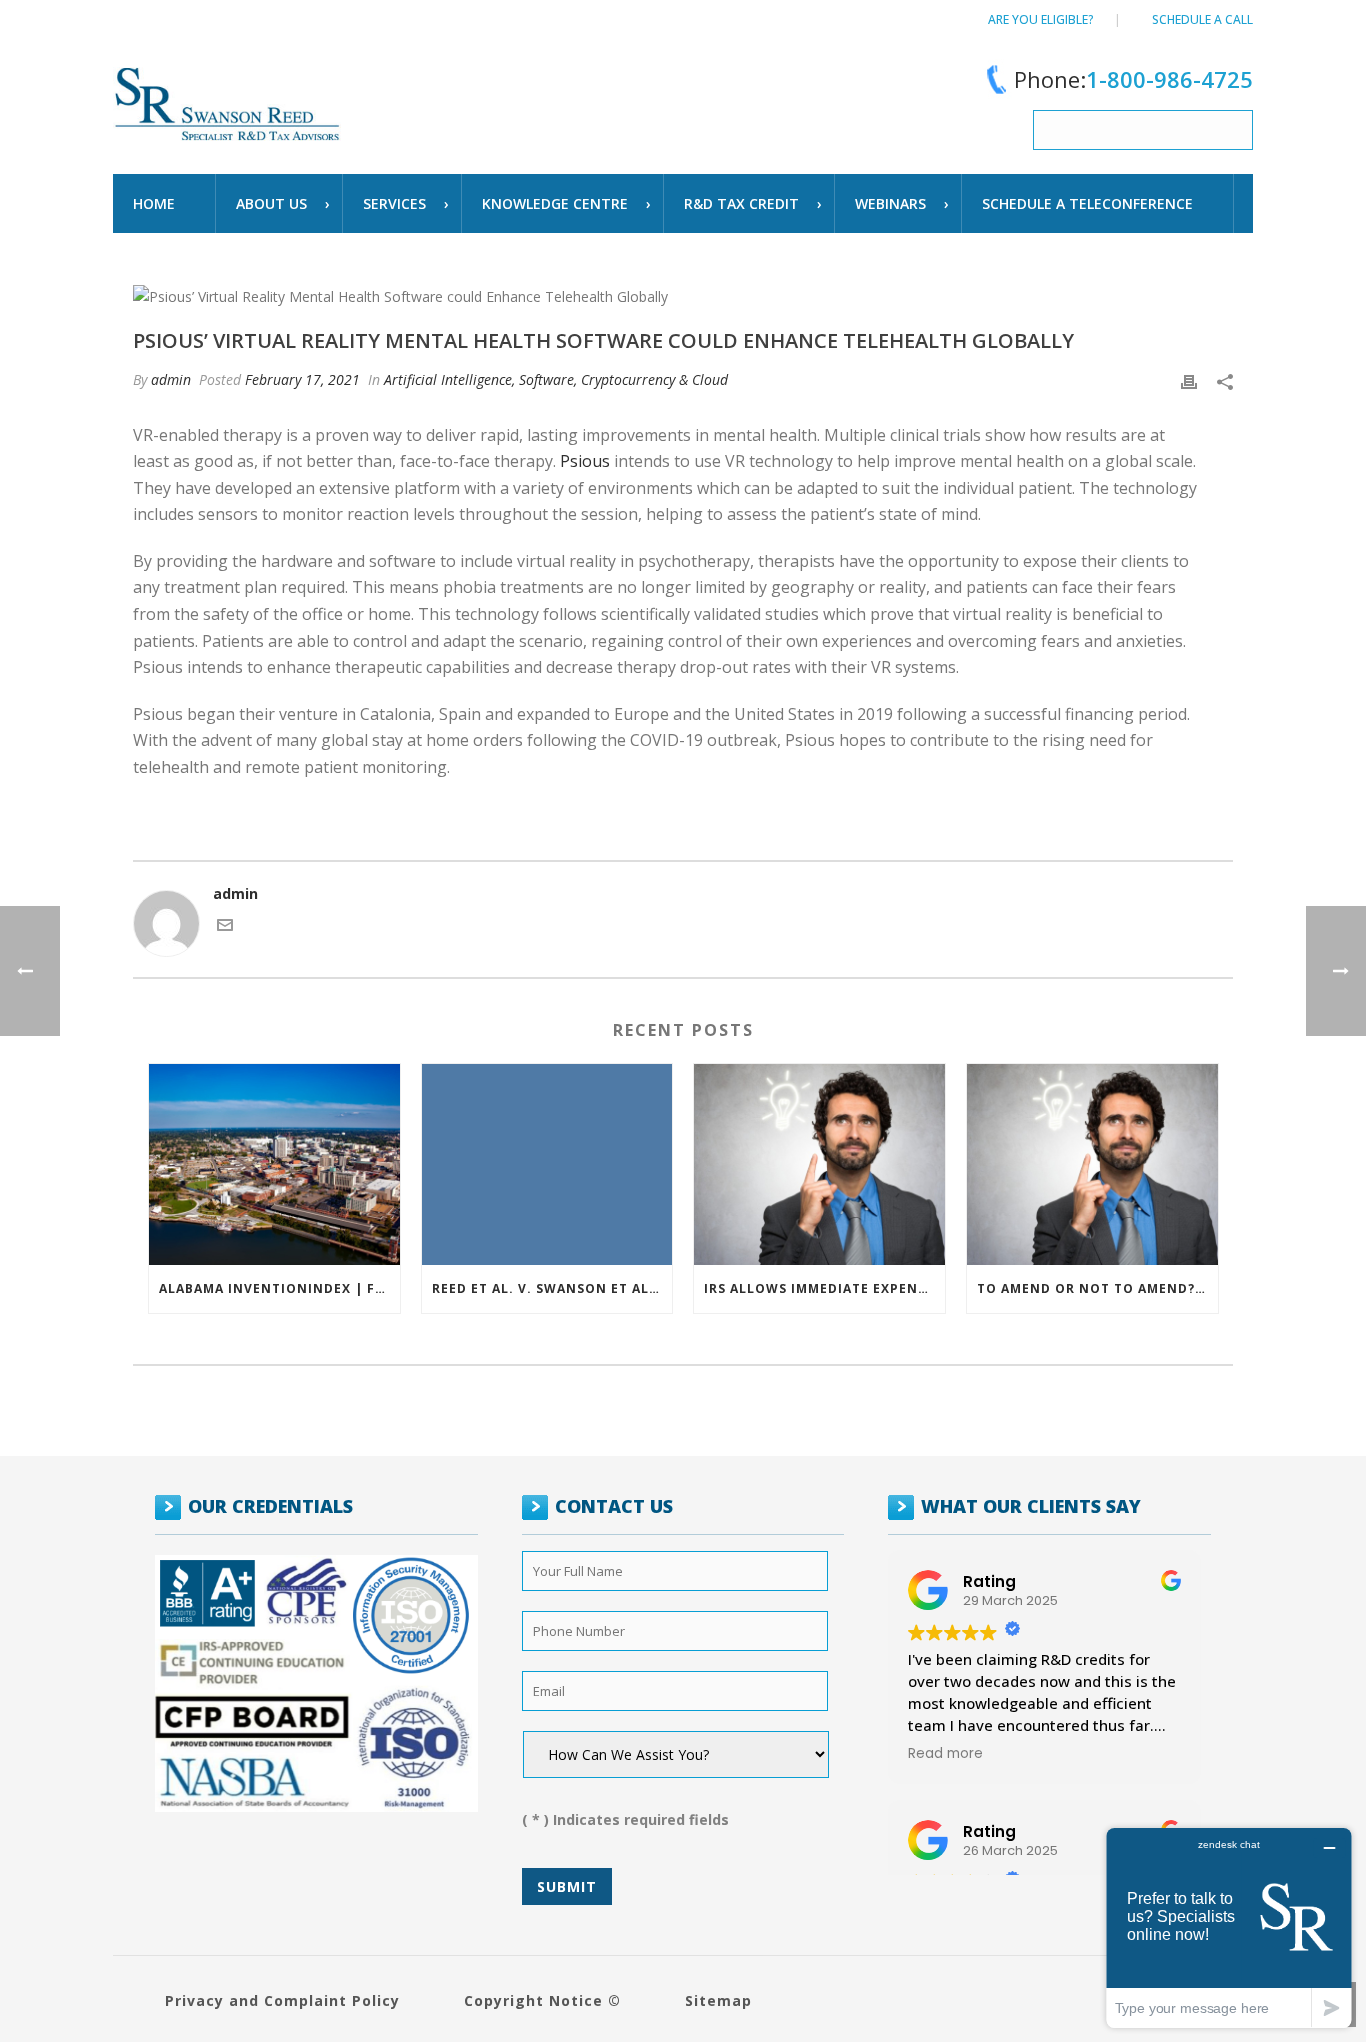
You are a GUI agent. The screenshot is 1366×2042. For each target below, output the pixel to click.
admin (171, 379)
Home (154, 203)
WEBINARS (890, 203)
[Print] (1189, 379)
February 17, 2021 (302, 379)
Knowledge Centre (555, 203)
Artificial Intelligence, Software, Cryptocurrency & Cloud (556, 379)
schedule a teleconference (1087, 203)
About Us (271, 203)
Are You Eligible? (1041, 19)
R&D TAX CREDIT (741, 203)
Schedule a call (1202, 19)
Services (394, 203)
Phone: (1133, 79)
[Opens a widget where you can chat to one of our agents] (1229, 1927)
